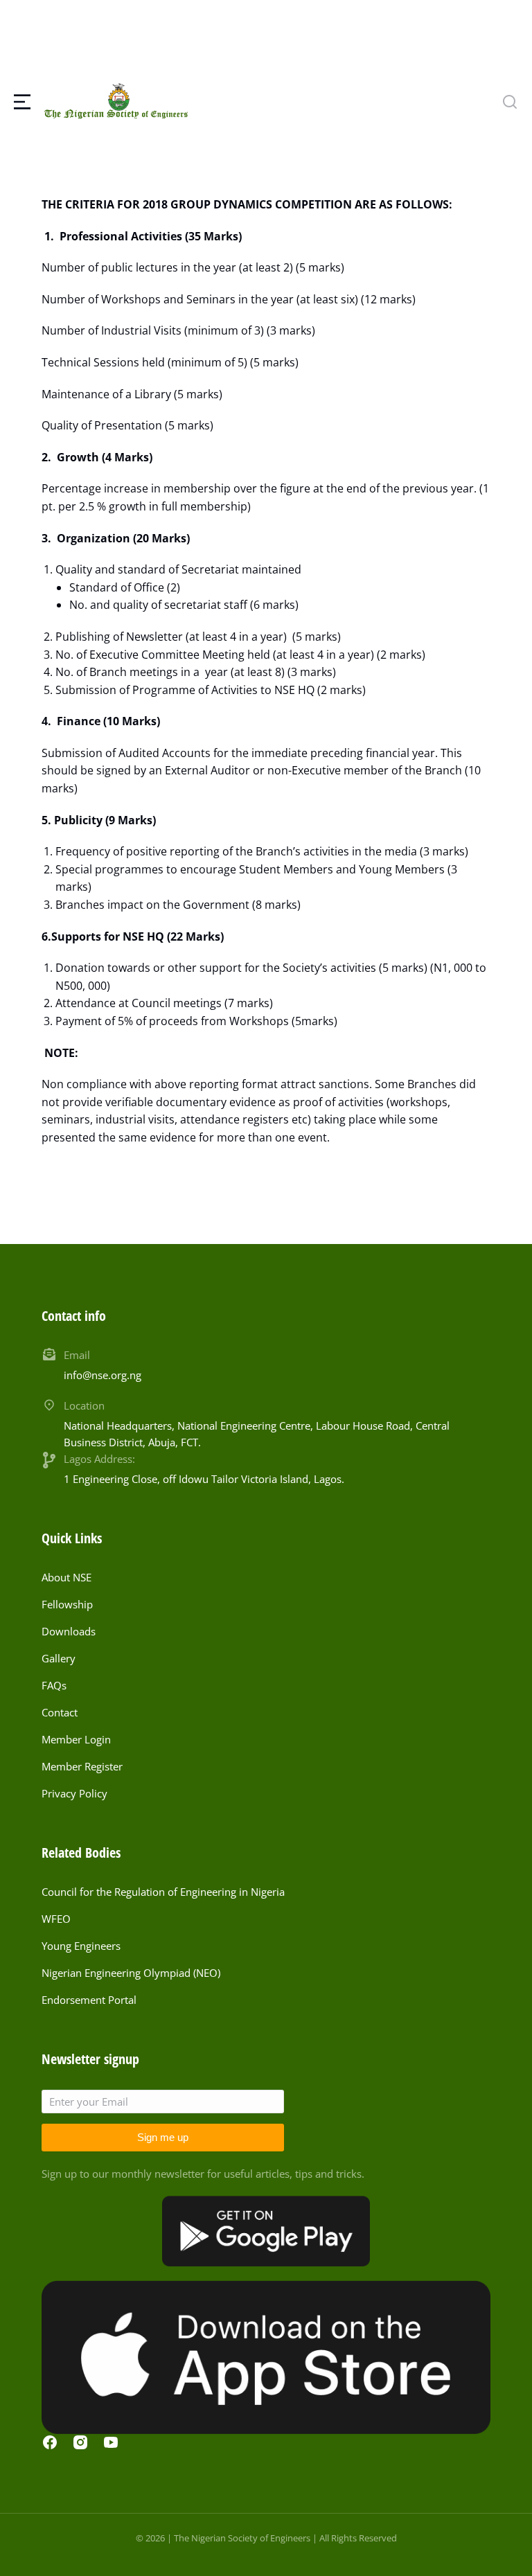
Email (77, 1355)
